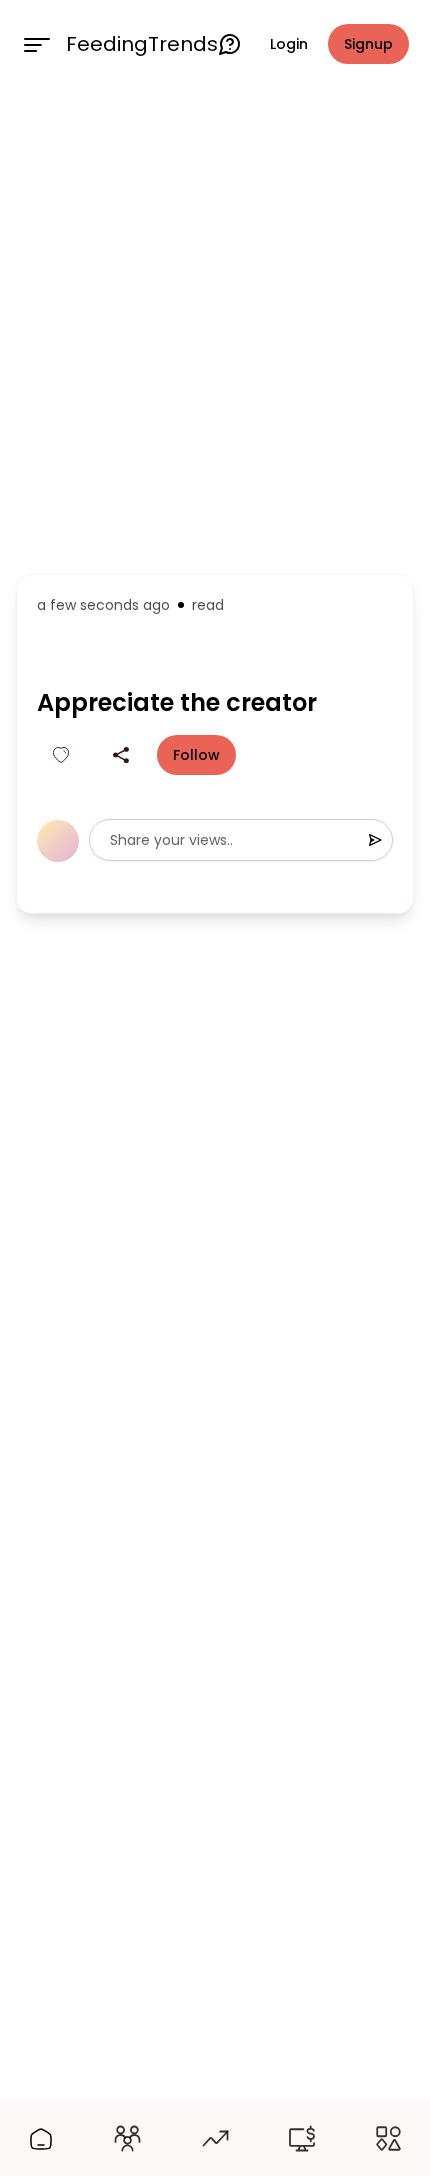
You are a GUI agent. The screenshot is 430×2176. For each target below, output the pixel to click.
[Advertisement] (215, 327)
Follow (196, 755)
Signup (368, 44)
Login (289, 44)
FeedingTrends (142, 44)
